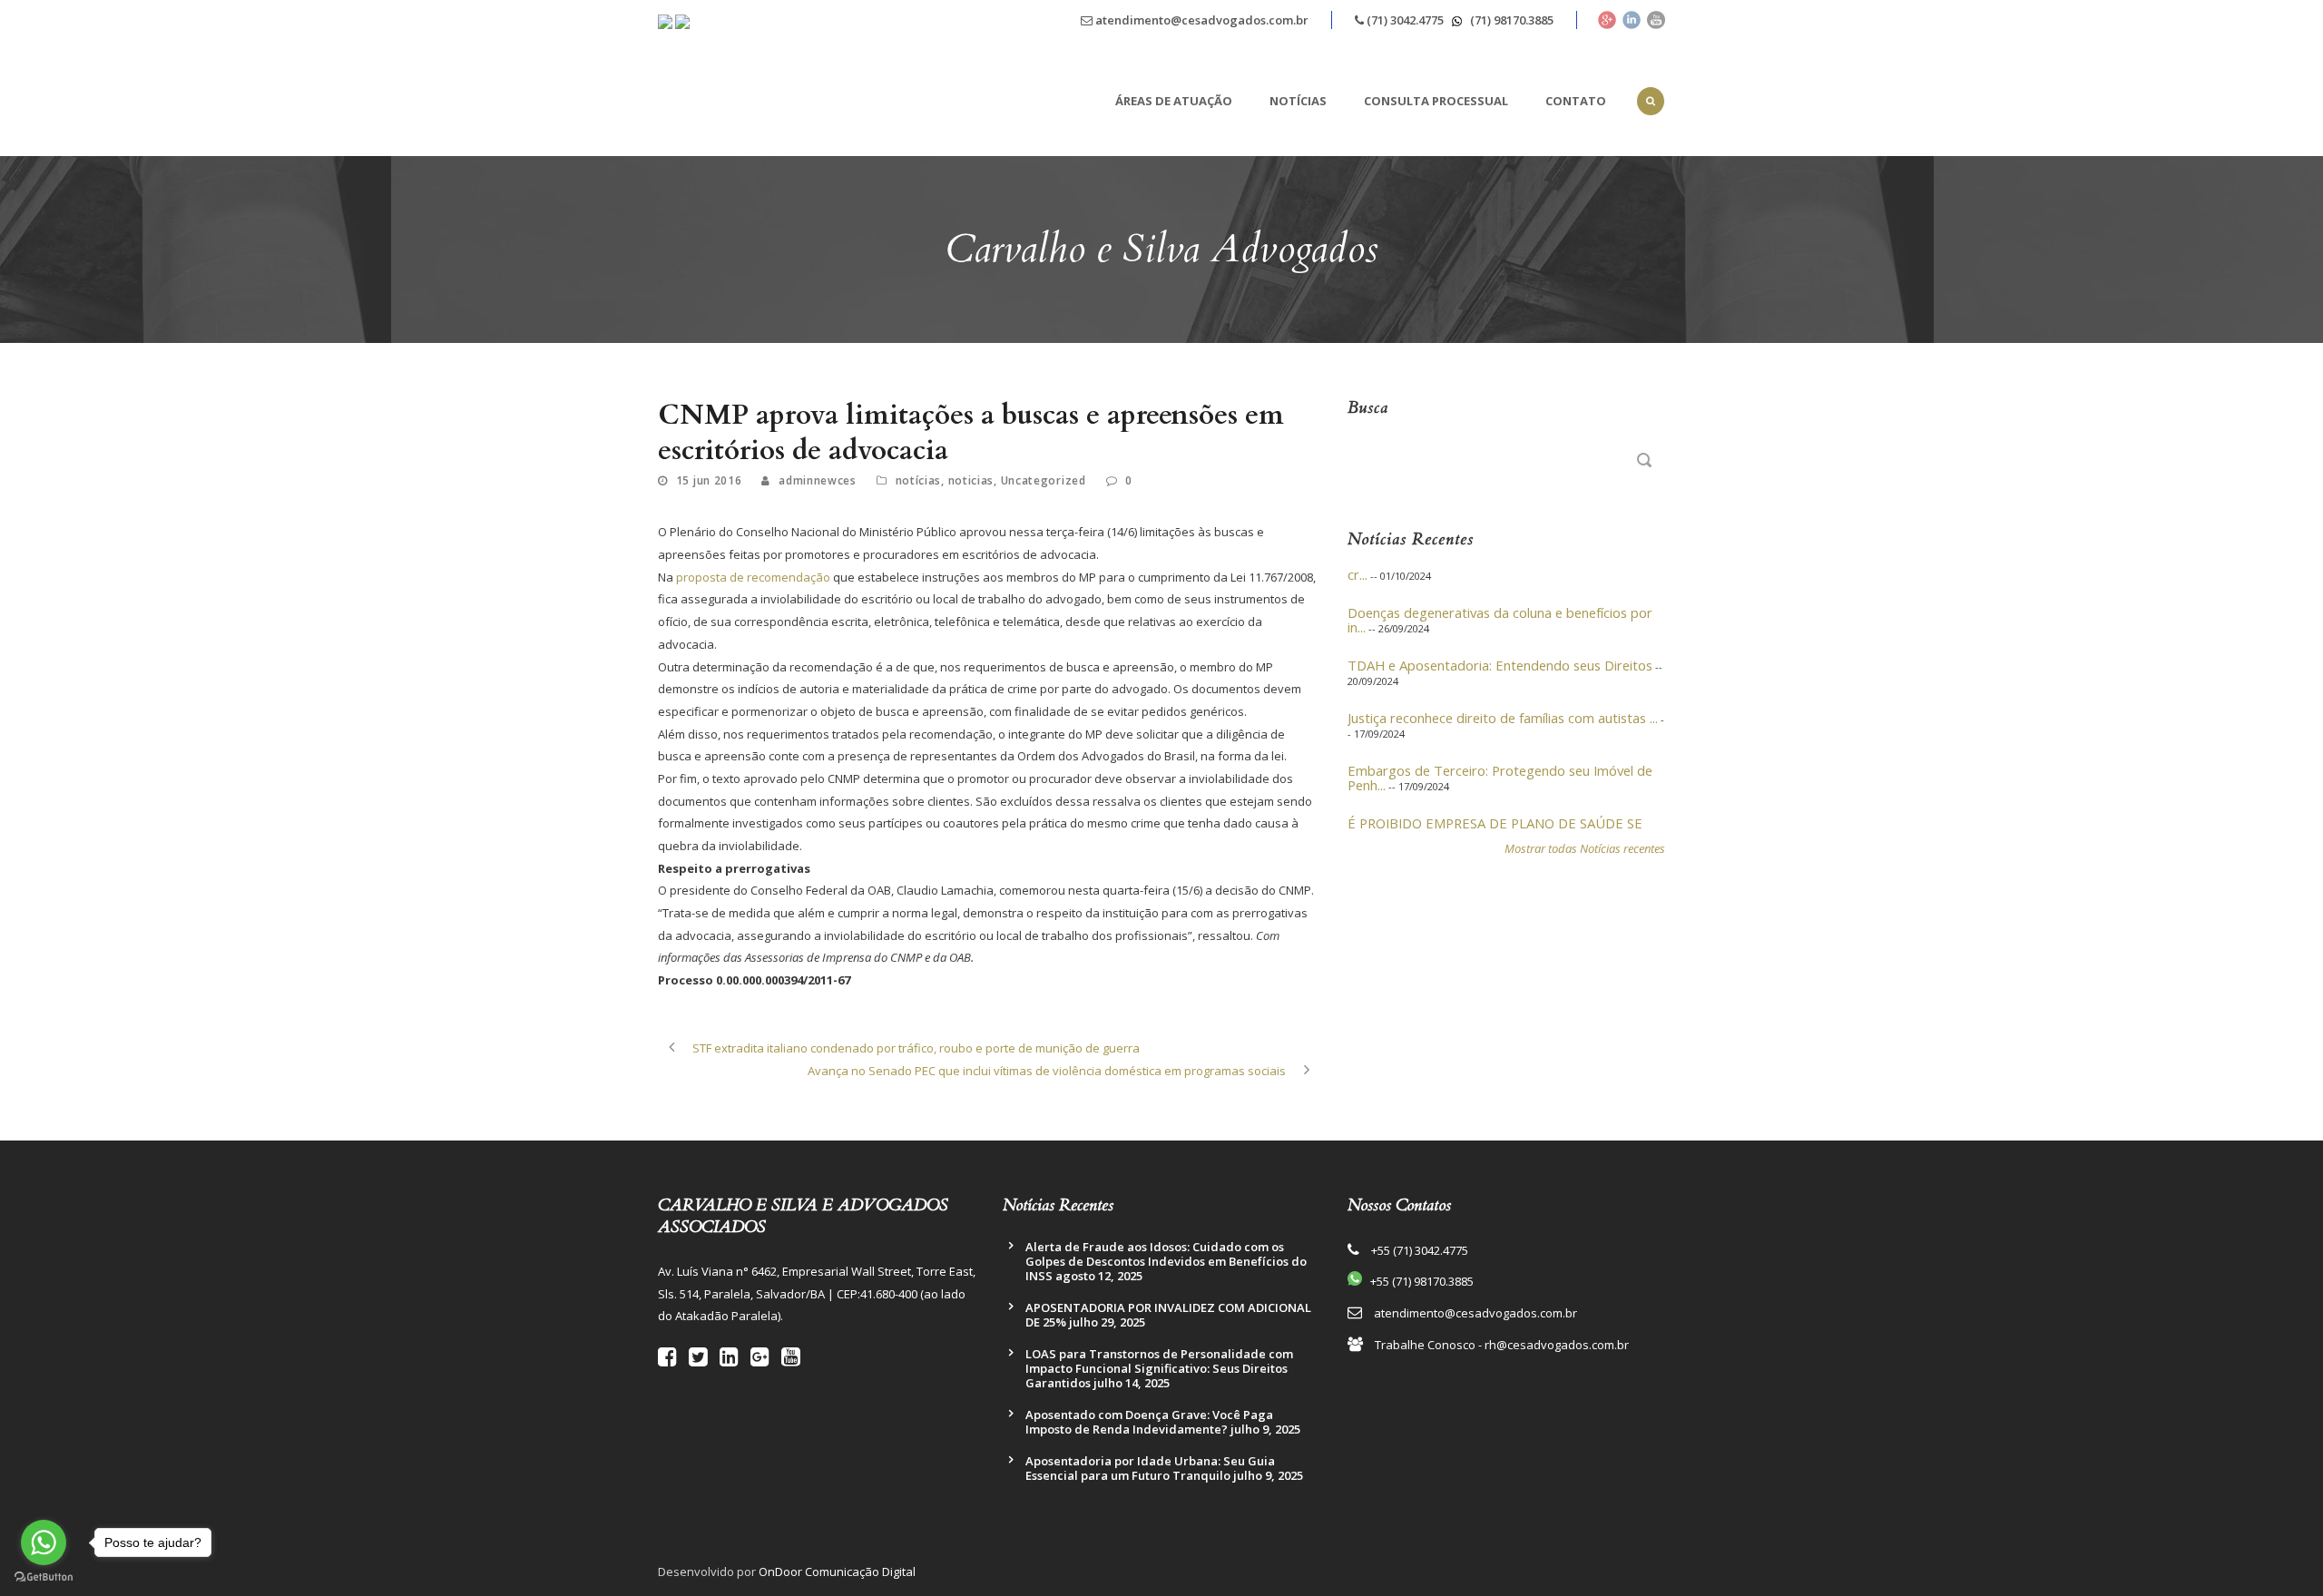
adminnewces (818, 480)
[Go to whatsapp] (44, 1542)
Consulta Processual (1436, 101)
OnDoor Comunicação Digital (837, 1572)
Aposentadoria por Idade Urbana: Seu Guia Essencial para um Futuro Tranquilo (1150, 1468)
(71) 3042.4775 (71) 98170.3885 (1459, 20)
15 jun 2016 (709, 480)
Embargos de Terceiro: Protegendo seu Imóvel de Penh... (1500, 760)
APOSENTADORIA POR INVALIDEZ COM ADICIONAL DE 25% (1168, 1315)
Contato (1576, 101)
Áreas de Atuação (1174, 101)
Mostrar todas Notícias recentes (1585, 848)
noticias (971, 480)
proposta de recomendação (753, 577)
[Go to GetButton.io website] (44, 1577)
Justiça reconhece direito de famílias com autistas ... (1503, 700)
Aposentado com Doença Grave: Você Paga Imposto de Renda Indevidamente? (1149, 1422)
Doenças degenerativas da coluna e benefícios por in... (1500, 602)
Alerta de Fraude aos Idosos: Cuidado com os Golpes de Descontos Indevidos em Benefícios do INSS (1166, 1261)
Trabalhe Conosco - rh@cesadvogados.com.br (1502, 1345)
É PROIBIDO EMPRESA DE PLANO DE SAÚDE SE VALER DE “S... (1495, 813)
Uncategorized (1044, 480)
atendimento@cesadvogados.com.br (1201, 20)
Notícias (1298, 101)
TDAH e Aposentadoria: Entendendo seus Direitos (1500, 648)
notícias (919, 480)
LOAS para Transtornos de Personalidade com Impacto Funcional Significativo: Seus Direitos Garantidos (1159, 1368)
